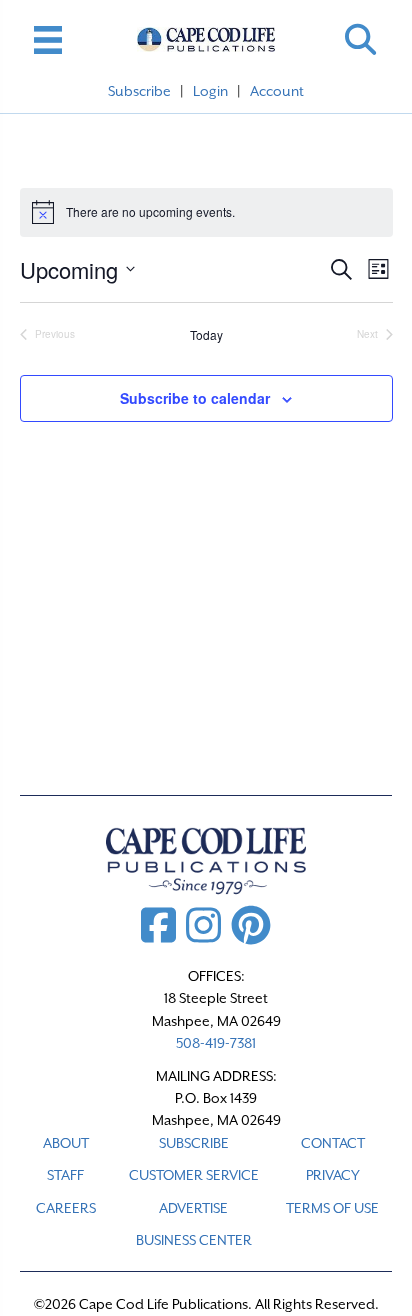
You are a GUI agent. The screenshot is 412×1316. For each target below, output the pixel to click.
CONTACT (333, 1143)
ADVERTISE (193, 1208)
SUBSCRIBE (194, 1143)
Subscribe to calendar (195, 398)
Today (206, 335)
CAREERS (66, 1208)
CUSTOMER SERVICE (194, 1175)
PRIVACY (333, 1175)
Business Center (194, 1240)
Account (277, 91)
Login (210, 91)
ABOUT (66, 1143)
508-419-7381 (216, 1043)
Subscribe (139, 91)
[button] (360, 39)
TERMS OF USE (332, 1208)
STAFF (65, 1175)
